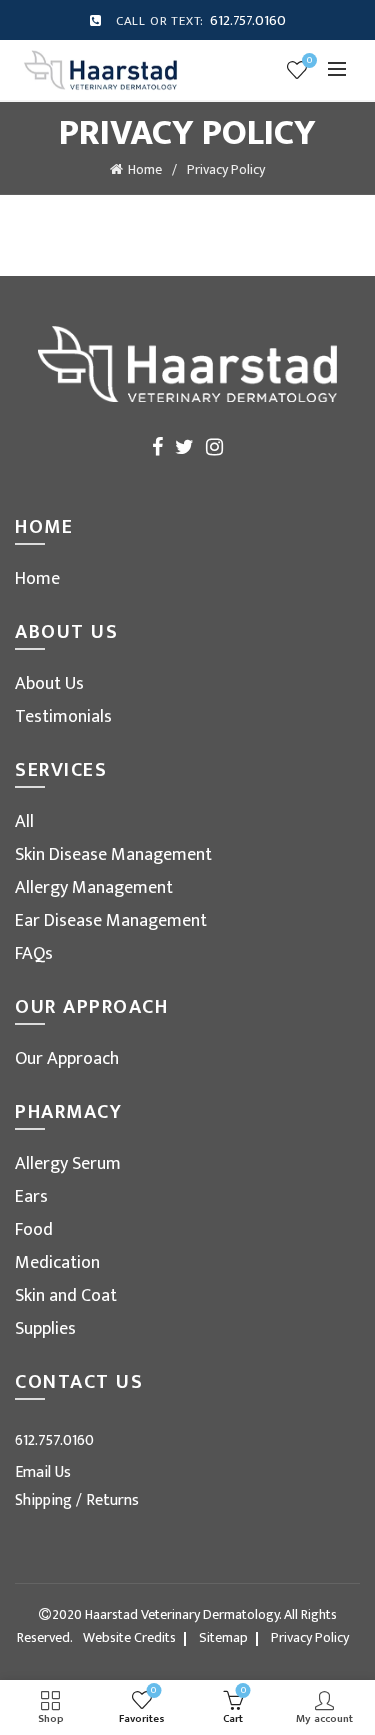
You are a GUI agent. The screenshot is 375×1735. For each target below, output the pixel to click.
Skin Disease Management (113, 855)
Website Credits (129, 1637)
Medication (57, 1263)
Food (34, 1230)
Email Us (43, 1472)
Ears (31, 1197)
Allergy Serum (68, 1164)
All (24, 822)
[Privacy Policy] (100, 69)
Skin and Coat (66, 1296)
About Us (49, 684)
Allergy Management (94, 888)
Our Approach (67, 1059)
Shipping (45, 1500)
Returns (112, 1500)
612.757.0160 (248, 20)
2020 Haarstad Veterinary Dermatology (165, 1614)
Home (145, 169)
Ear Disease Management (111, 921)
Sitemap (223, 1637)
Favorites (309, 61)
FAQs (34, 954)
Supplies (45, 1329)
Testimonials (63, 717)
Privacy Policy (310, 1637)
